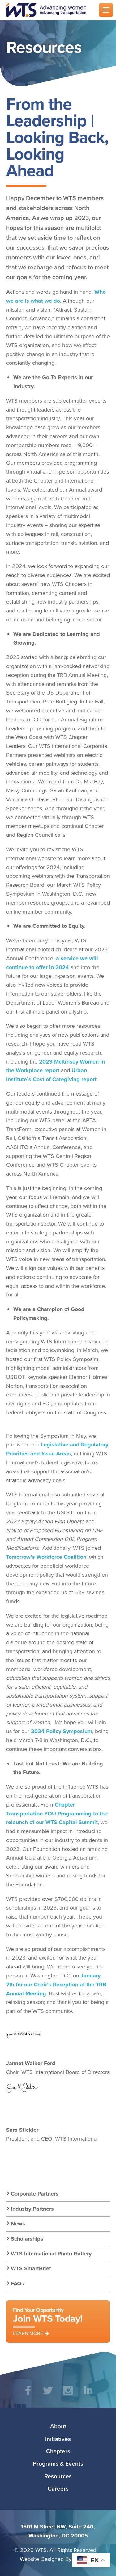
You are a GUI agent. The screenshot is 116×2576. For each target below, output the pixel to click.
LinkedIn (88, 2395)
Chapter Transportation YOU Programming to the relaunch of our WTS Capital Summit (57, 1814)
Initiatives (58, 2439)
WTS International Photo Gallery (51, 2254)
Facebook (28, 2395)
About (58, 2426)
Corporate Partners (35, 2194)
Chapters (58, 2451)
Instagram (68, 2395)
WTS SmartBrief (31, 2268)
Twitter (48, 2395)
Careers (58, 2488)
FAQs (17, 2284)
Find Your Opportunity (48, 2321)
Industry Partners (32, 2209)
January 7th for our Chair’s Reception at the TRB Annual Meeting (56, 1985)
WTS (49, 10)
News (18, 2224)
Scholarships (27, 2239)
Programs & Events (58, 2463)
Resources (58, 2476)
